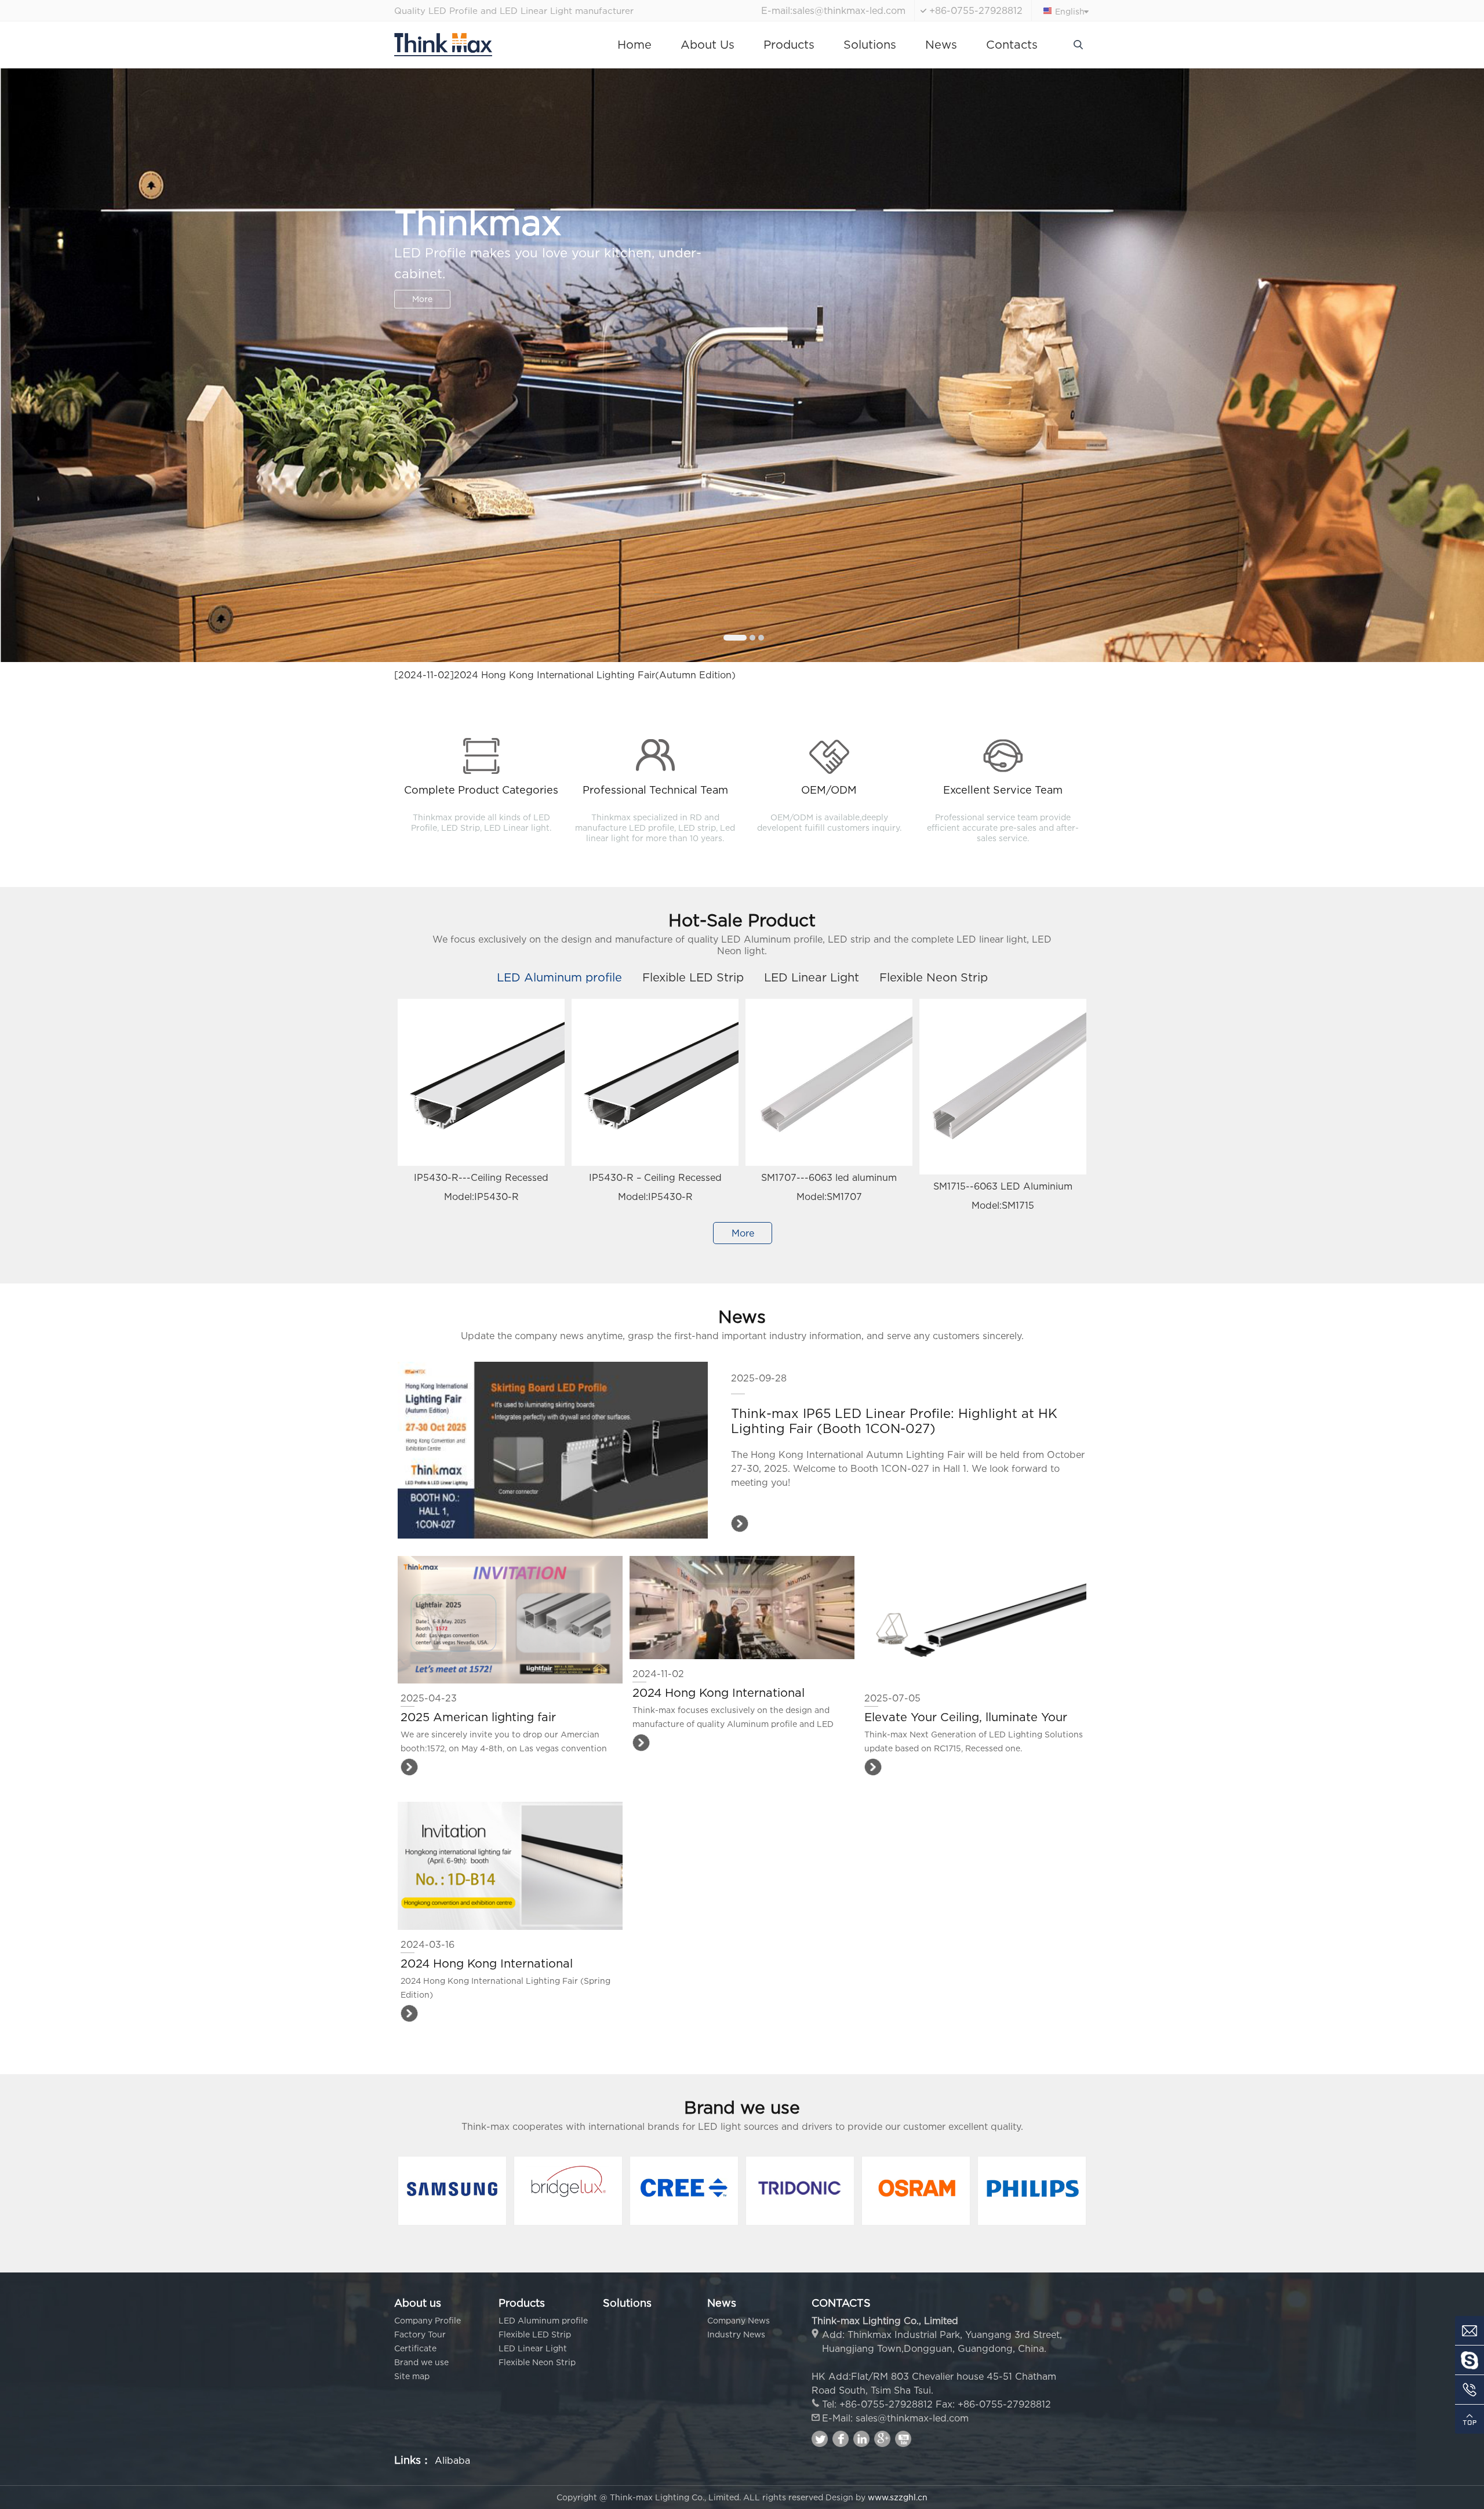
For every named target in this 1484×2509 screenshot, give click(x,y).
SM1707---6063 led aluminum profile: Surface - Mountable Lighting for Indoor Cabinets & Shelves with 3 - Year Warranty (829, 1181)
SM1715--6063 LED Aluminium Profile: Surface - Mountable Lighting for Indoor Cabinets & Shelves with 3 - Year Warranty (1003, 1189)
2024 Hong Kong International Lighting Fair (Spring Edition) (487, 1964)
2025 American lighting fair (478, 1717)
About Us (708, 44)
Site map (412, 2376)
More (422, 278)
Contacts (1012, 44)
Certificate (415, 2348)
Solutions (870, 44)
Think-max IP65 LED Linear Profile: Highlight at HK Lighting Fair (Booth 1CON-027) (894, 1421)
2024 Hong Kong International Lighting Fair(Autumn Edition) (719, 1693)
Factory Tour (420, 2334)
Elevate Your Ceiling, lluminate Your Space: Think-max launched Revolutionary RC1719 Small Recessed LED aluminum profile (972, 1718)
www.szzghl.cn (898, 2497)
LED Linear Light (812, 977)
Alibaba (452, 2460)
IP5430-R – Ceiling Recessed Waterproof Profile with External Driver (655, 1181)
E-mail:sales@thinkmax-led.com (833, 10)
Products (789, 44)
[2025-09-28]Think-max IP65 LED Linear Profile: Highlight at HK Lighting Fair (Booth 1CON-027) (618, 675)
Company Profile (428, 2320)
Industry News (736, 2334)
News (941, 44)
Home (634, 44)
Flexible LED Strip (693, 977)
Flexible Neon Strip (934, 977)
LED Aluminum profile (559, 977)
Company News (739, 2320)
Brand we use (421, 2362)
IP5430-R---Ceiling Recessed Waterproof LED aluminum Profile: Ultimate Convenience (481, 1181)
